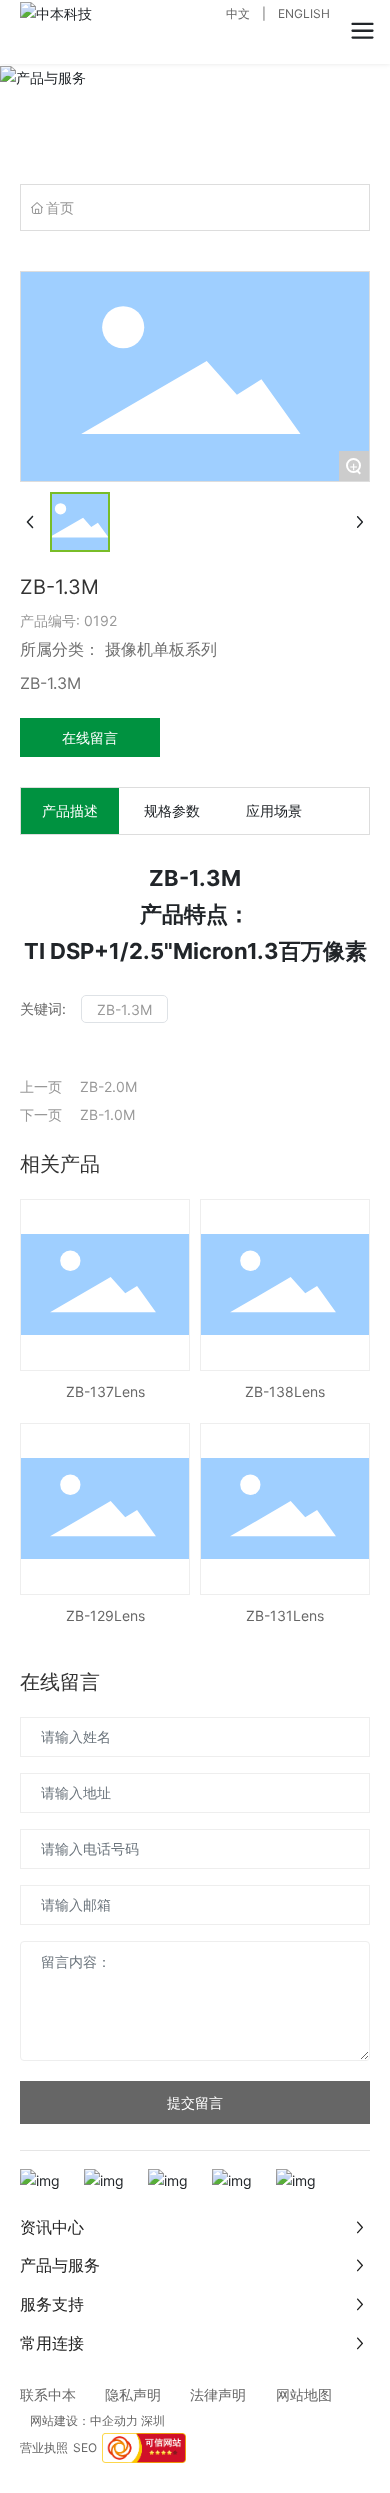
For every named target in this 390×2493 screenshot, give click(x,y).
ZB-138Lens (285, 1391)
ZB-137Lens (105, 1391)
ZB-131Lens (285, 1615)
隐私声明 (133, 2394)
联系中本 (48, 2394)
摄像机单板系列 (161, 649)
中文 (238, 13)
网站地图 (304, 2394)
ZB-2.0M (108, 1086)
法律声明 (225, 2394)
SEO (85, 2447)
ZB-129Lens (105, 1615)
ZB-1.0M (107, 1114)
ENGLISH (304, 13)
